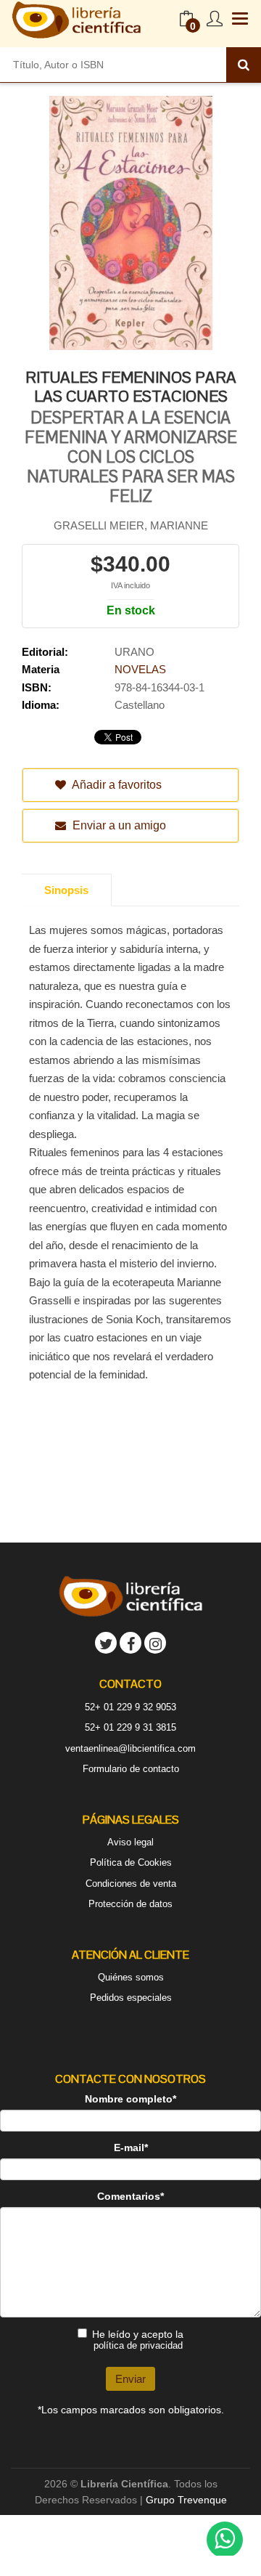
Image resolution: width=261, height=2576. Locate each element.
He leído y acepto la (138, 2340)
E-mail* (131, 2148)
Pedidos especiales (131, 1998)
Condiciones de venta (131, 1884)
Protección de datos (130, 1904)
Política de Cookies (131, 1862)
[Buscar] (244, 65)
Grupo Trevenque (186, 2500)
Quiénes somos (131, 1977)
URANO (134, 652)
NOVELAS (140, 669)
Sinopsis (66, 890)
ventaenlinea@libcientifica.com (130, 1748)
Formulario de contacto (131, 1769)
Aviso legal (130, 1842)
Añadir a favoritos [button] (116, 785)
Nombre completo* (130, 2099)
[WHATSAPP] (225, 2540)
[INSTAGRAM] (155, 1643)
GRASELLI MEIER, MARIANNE (131, 525)
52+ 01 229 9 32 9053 (130, 1707)
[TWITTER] (106, 1643)
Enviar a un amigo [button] (118, 825)
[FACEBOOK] (130, 1643)
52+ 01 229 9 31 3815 (130, 1727)
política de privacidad (138, 2345)
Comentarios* (130, 2196)
